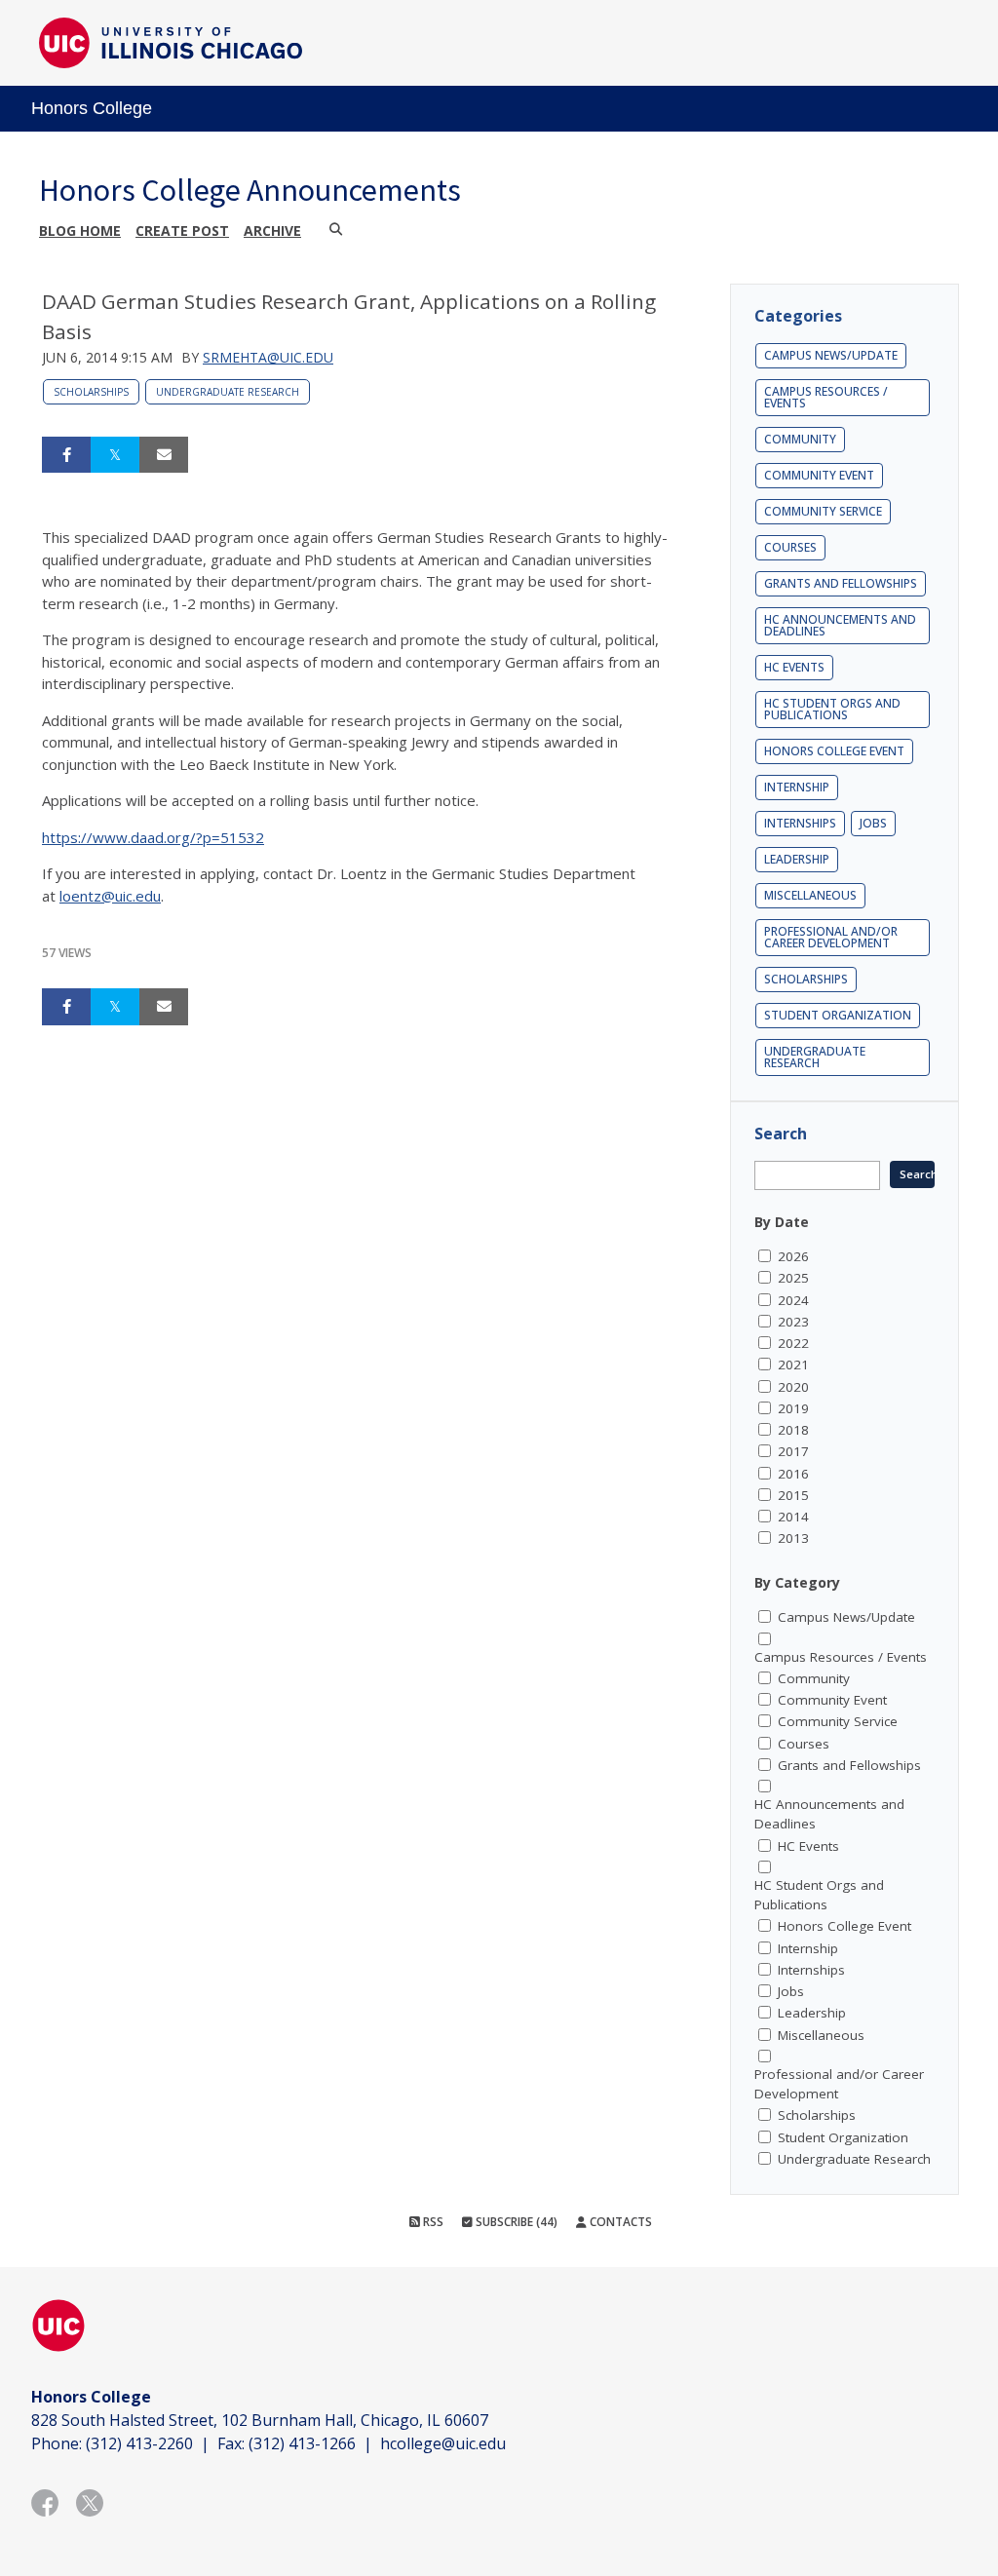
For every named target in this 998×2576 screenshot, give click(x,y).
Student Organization (838, 1015)
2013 (793, 1538)
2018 (793, 1430)
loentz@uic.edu (110, 896)
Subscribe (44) (515, 2222)
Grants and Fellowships (841, 583)
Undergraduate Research (228, 392)
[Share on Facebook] (66, 455)
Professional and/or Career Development (831, 937)
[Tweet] (115, 455)
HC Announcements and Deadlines (840, 625)
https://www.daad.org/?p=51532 (153, 837)
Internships (800, 823)
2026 (793, 1256)
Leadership (797, 859)
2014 (793, 1517)
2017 (793, 1451)
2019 (793, 1408)
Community (800, 439)
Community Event (819, 475)
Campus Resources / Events (826, 397)
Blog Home (80, 231)
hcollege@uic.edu (443, 2443)
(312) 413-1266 (302, 2443)
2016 (793, 1474)
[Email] (164, 455)
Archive (272, 231)
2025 (793, 1278)
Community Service (823, 511)
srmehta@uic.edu (268, 357)
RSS (432, 2222)
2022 (793, 1343)
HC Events (794, 667)
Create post (182, 231)
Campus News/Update (831, 355)
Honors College (92, 108)
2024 (793, 1300)
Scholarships (91, 392)
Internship (797, 787)
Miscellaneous (810, 895)
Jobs (873, 823)
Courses (790, 547)
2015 (793, 1495)
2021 (793, 1365)
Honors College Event (834, 751)
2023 (793, 1322)
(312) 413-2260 (139, 2443)
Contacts (619, 2222)
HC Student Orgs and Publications (832, 709)
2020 (793, 1387)
